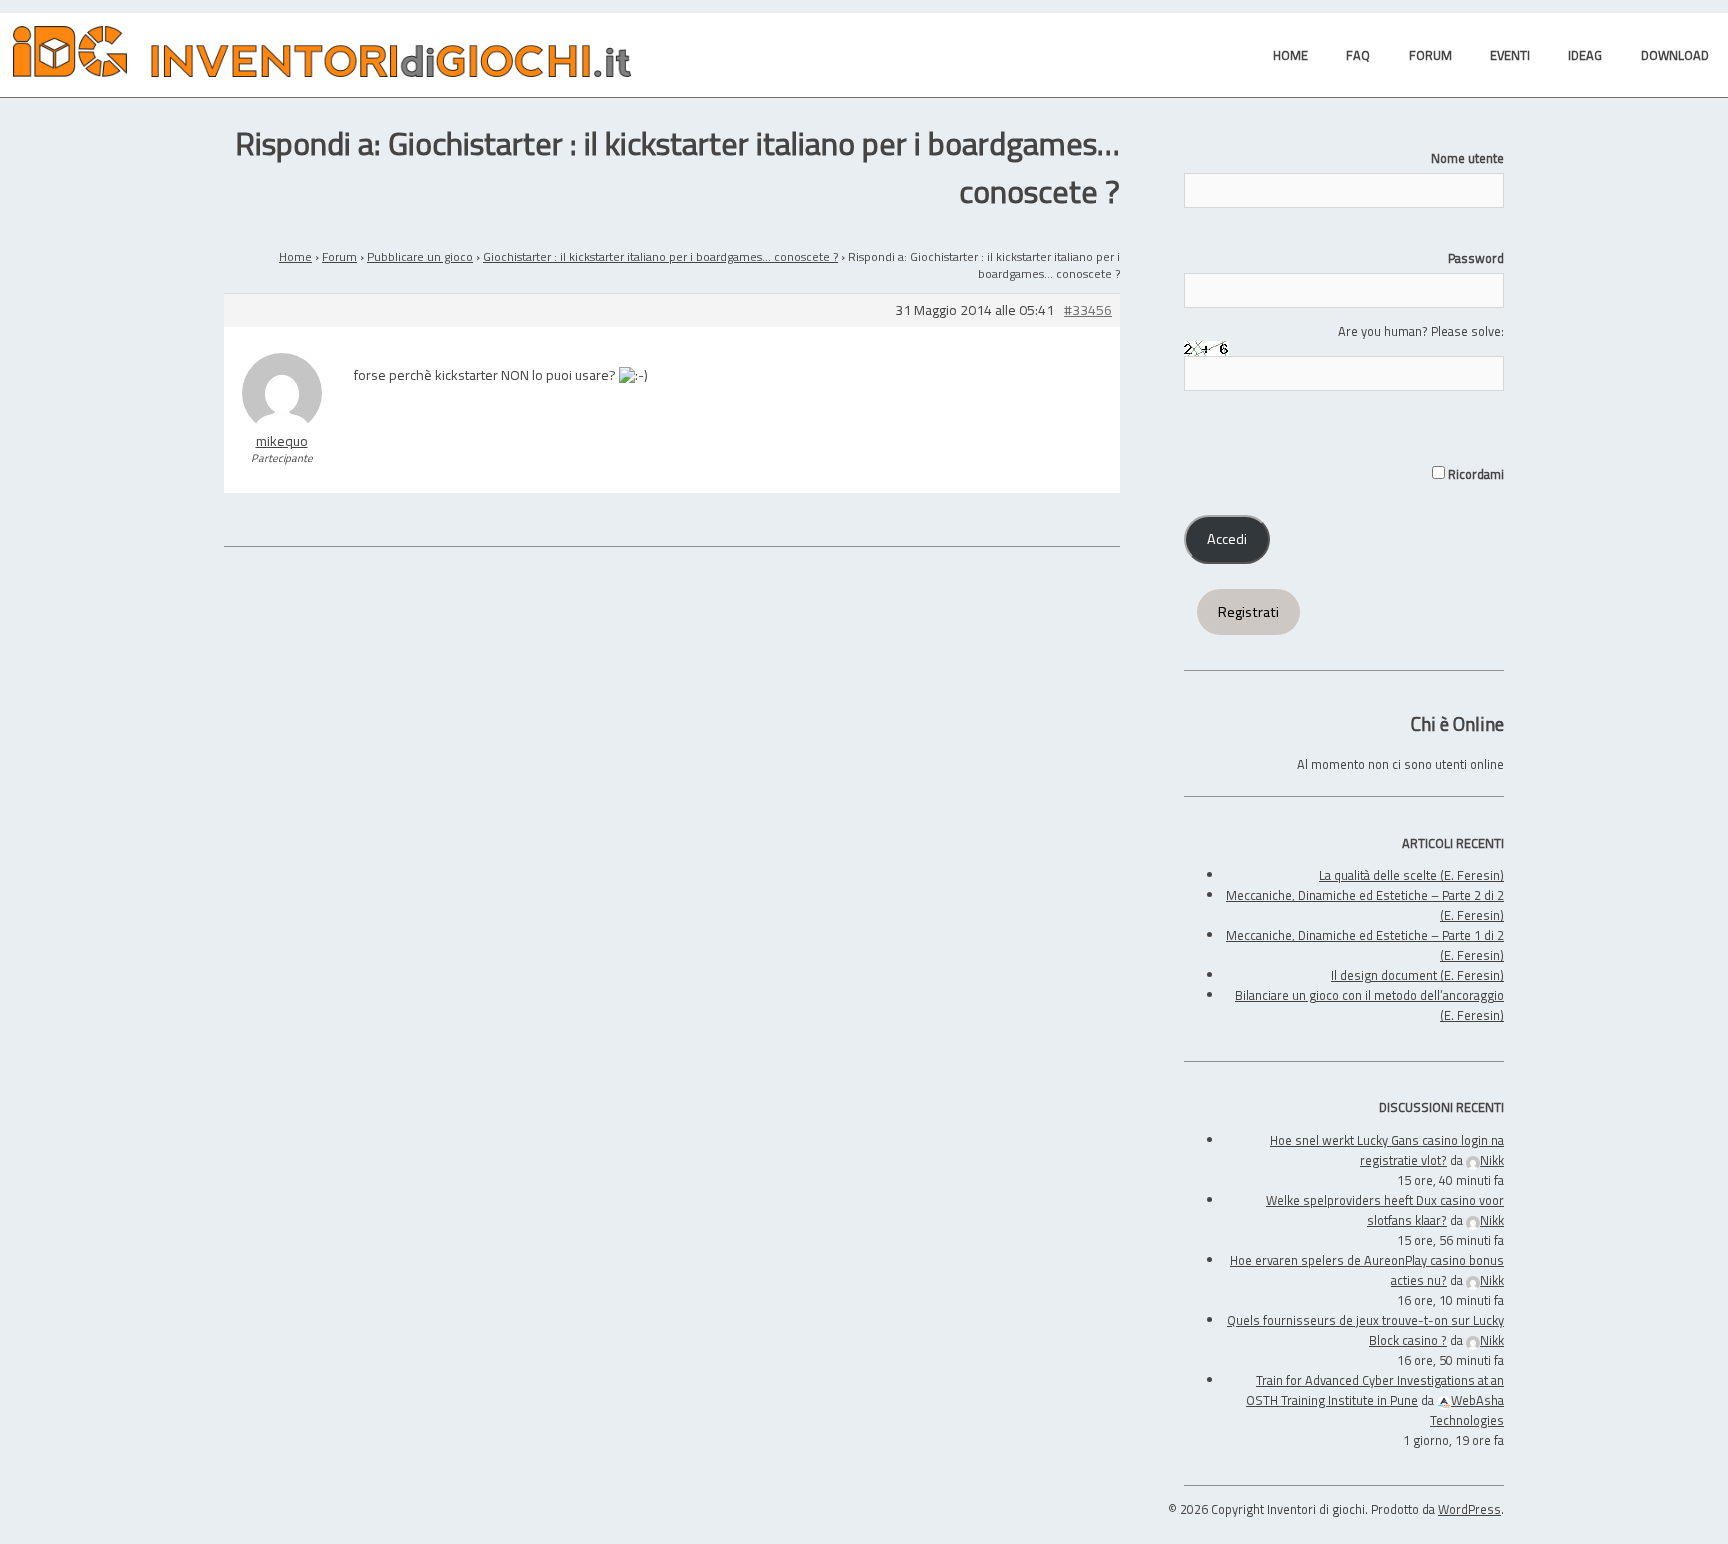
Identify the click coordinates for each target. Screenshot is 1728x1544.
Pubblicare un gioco (420, 256)
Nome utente (1467, 158)
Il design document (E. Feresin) (1417, 975)
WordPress (1469, 1509)
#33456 (1088, 310)
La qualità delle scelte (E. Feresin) (1411, 875)
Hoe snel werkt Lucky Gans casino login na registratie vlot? (1387, 1150)
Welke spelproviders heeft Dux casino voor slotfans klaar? (1385, 1210)
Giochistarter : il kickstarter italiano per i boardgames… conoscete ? (660, 256)
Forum (339, 256)
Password (1476, 258)
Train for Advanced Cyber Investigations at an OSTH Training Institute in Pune (1375, 1390)
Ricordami (1474, 474)
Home (295, 256)
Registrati (1248, 612)
